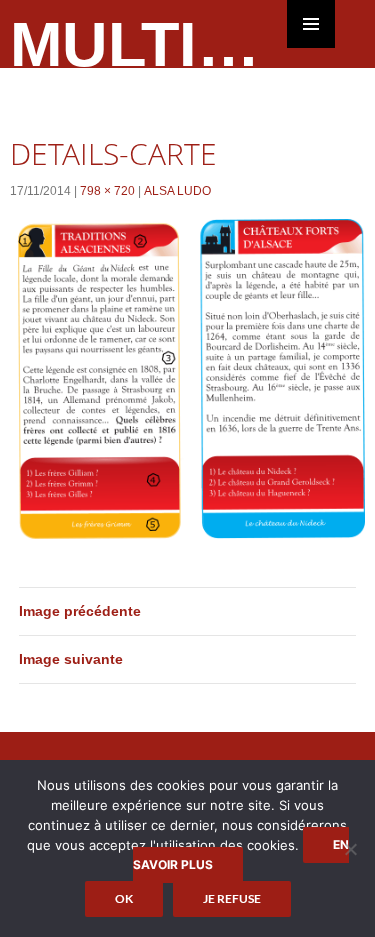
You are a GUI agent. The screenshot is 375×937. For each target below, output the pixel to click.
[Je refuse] (350, 849)
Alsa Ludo (177, 191)
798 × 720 (107, 191)
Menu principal (311, 24)
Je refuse (232, 898)
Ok (124, 898)
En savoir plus (241, 854)
